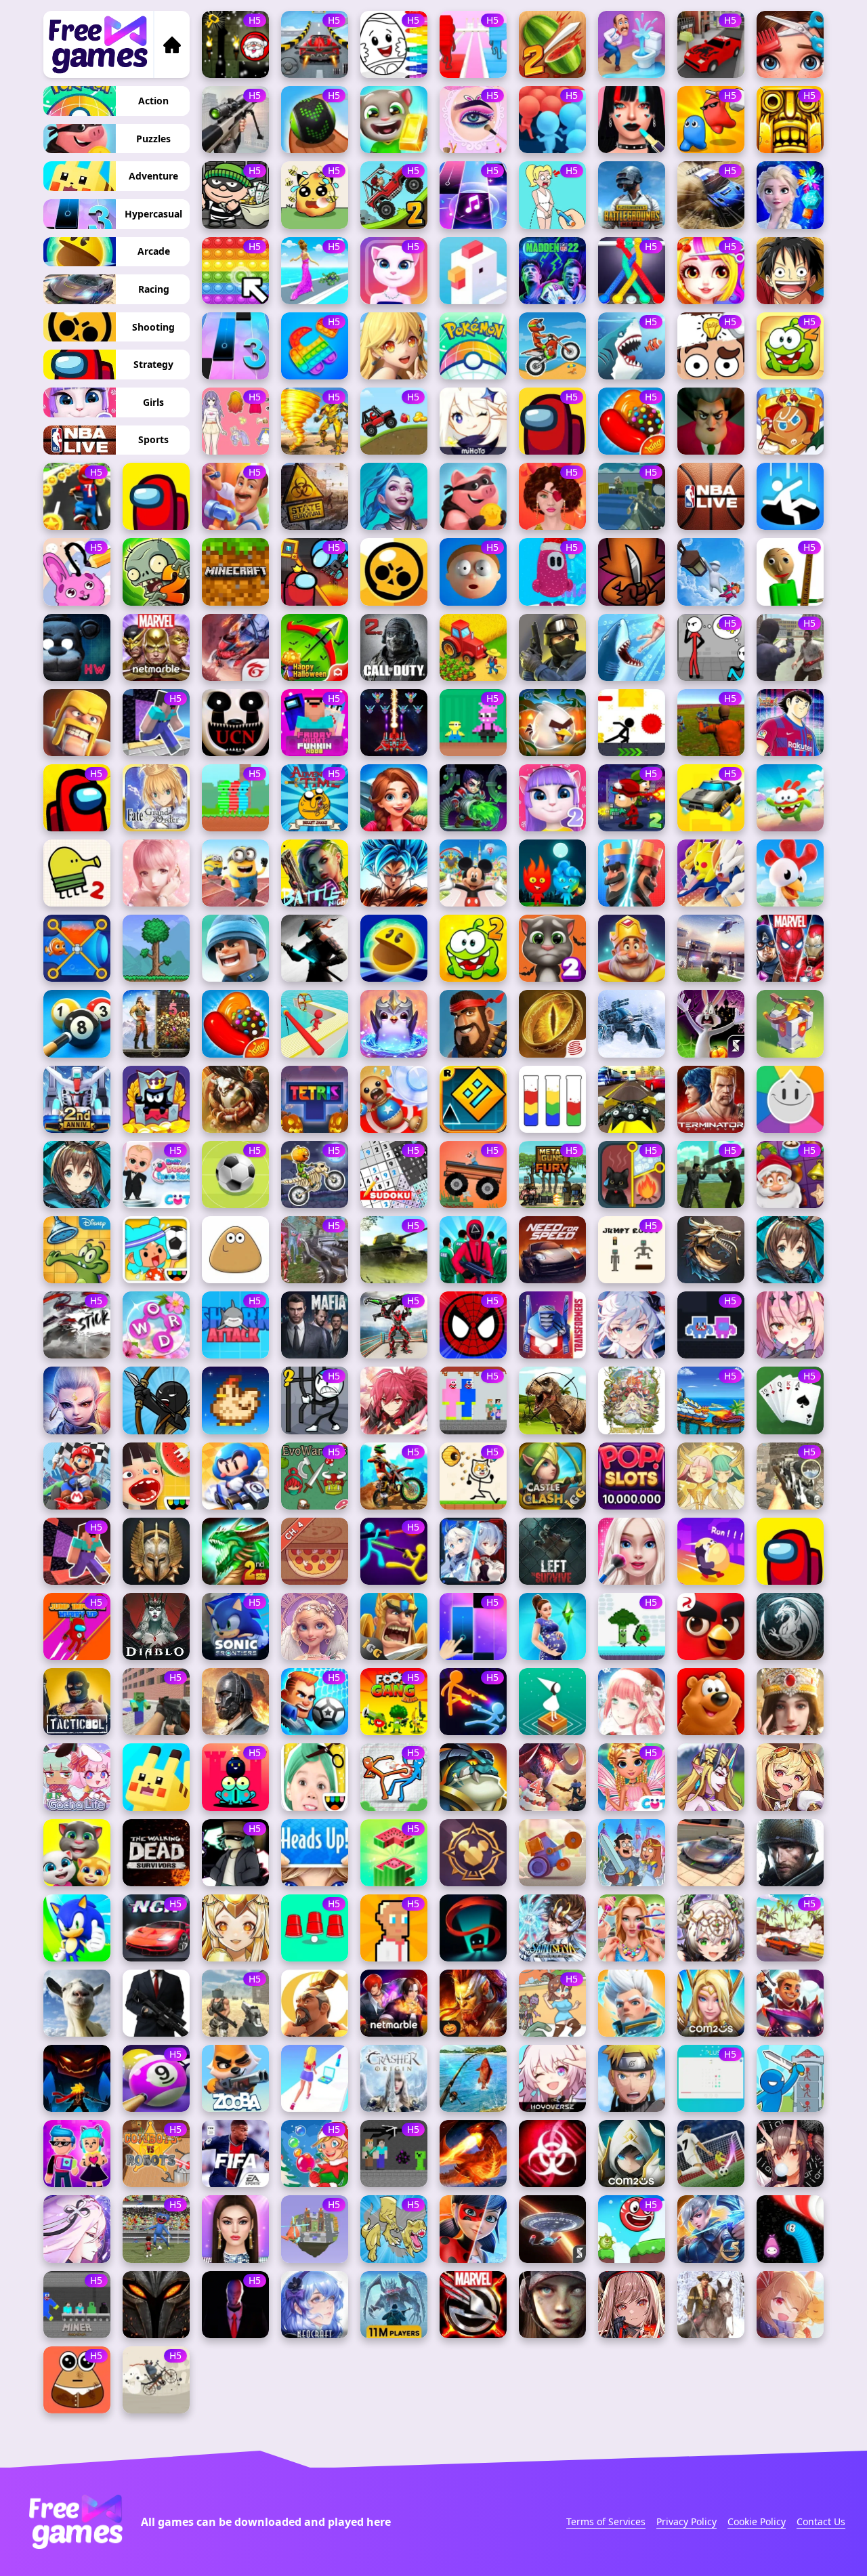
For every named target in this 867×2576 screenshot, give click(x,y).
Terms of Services (606, 2521)
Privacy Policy (686, 2521)
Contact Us (821, 2521)
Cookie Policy (757, 2521)
